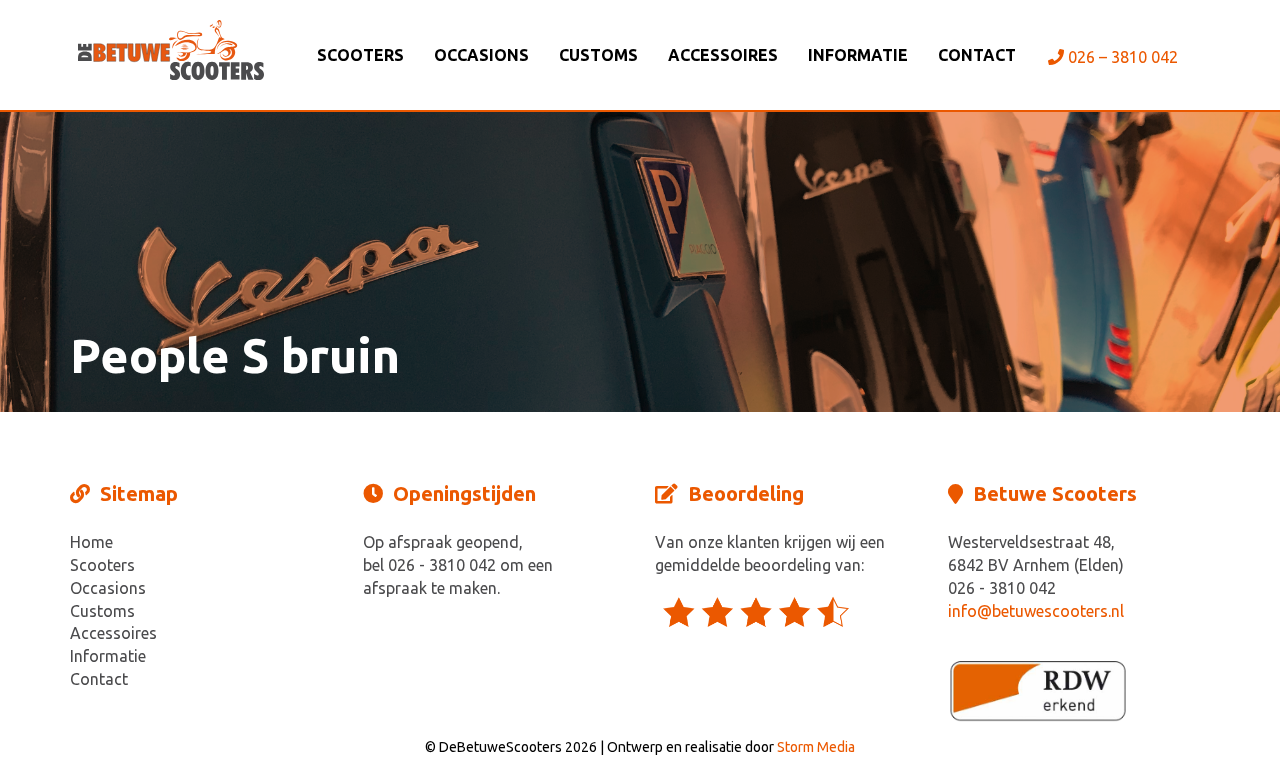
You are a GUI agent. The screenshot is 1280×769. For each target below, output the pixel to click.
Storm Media (816, 747)
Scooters (360, 55)
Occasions (481, 55)
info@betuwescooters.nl (1036, 611)
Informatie (858, 55)
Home (91, 542)
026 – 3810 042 (1121, 57)
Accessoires (723, 55)
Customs (598, 55)
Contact (977, 55)
